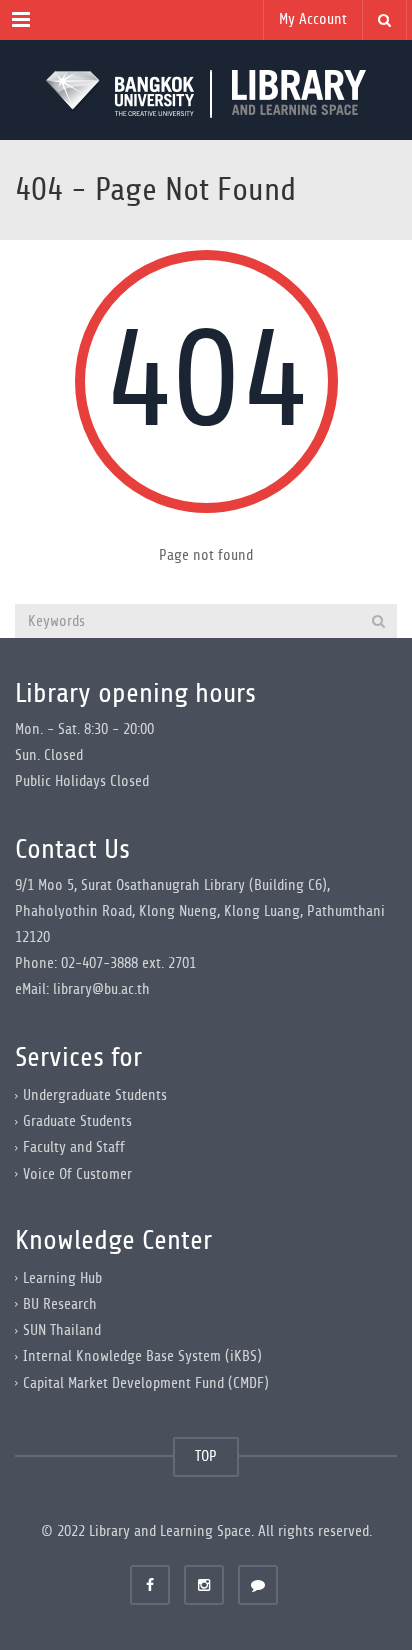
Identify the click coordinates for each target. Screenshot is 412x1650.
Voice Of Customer (77, 1173)
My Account (313, 19)
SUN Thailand (62, 1330)
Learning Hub (62, 1278)
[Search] (378, 621)
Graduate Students (77, 1121)
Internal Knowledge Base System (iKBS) (142, 1356)
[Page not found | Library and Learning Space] (206, 90)
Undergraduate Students (95, 1095)
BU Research (60, 1304)
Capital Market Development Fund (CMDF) (146, 1382)
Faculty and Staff (74, 1147)
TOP (206, 1456)
